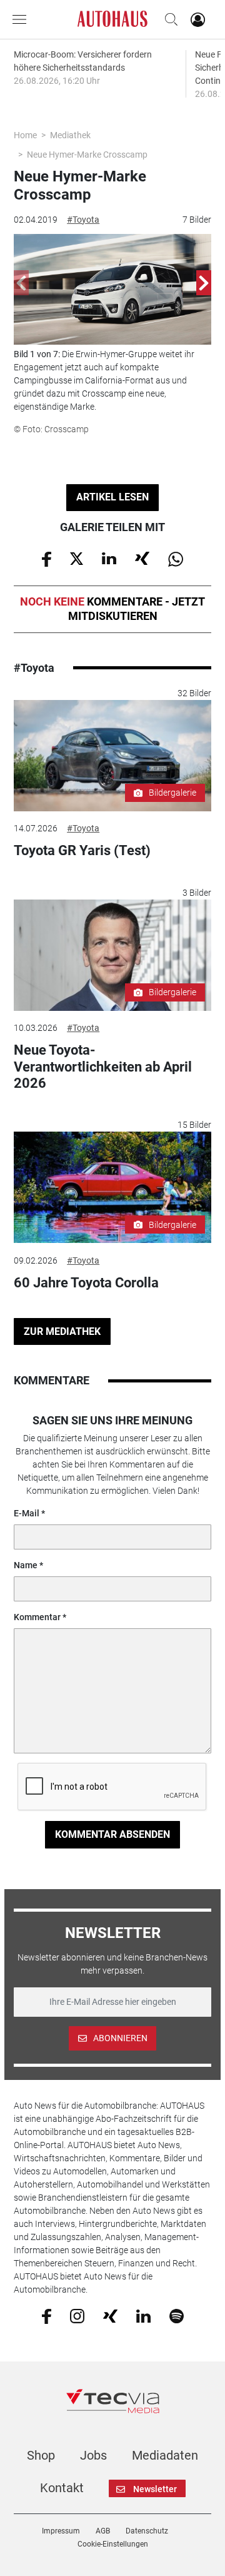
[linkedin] (143, 2315)
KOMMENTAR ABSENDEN (112, 1834)
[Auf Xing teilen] (142, 558)
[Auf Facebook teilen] (47, 558)
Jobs (93, 2455)
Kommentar (37, 1617)
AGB (103, 2531)
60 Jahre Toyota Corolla (86, 1283)
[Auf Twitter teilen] (77, 558)
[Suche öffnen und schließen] (168, 19)
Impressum (61, 2531)
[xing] (110, 2315)
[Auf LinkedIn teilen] (109, 558)
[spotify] (177, 2315)
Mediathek (70, 135)
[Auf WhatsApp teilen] (176, 558)
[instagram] (77, 2315)
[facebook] (47, 2316)
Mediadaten (165, 2455)
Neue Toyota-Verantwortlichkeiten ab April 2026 (103, 1067)
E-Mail (27, 1513)
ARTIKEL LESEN (112, 497)
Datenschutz (147, 2531)
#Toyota (83, 220)
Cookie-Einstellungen (113, 2544)
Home (25, 135)
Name (26, 1565)
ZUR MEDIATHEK (62, 1331)
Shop (41, 2455)
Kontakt (62, 2488)
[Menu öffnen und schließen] (22, 19)
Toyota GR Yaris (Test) (82, 850)
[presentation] (21, 283)
